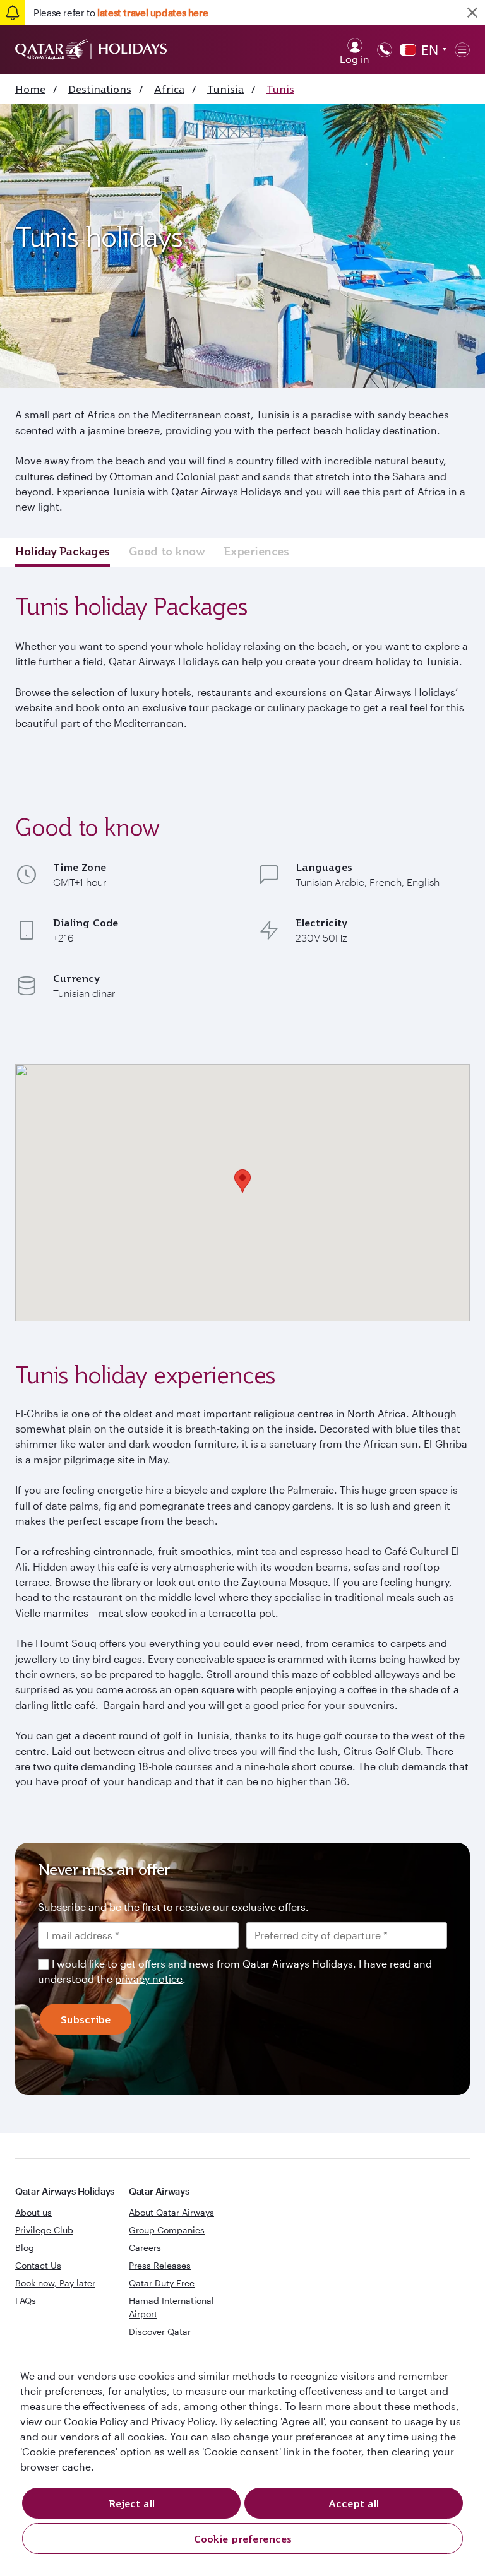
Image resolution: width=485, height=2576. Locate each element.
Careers (145, 2248)
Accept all (354, 2503)
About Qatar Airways (171, 2212)
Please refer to (121, 13)
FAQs (26, 2301)
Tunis (280, 89)
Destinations (100, 89)
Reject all (132, 2503)
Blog (25, 2248)
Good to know (167, 551)
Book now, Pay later (55, 2283)
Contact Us (38, 2265)
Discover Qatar (160, 2331)
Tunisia (225, 89)
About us (33, 2212)
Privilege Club (44, 2230)
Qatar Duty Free (162, 2283)
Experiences (256, 551)
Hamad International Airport (171, 2307)
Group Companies (167, 2230)
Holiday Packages (63, 551)
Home (30, 89)
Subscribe (86, 2019)
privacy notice (149, 1979)
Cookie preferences (243, 2539)
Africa (169, 89)
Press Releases (160, 2265)
